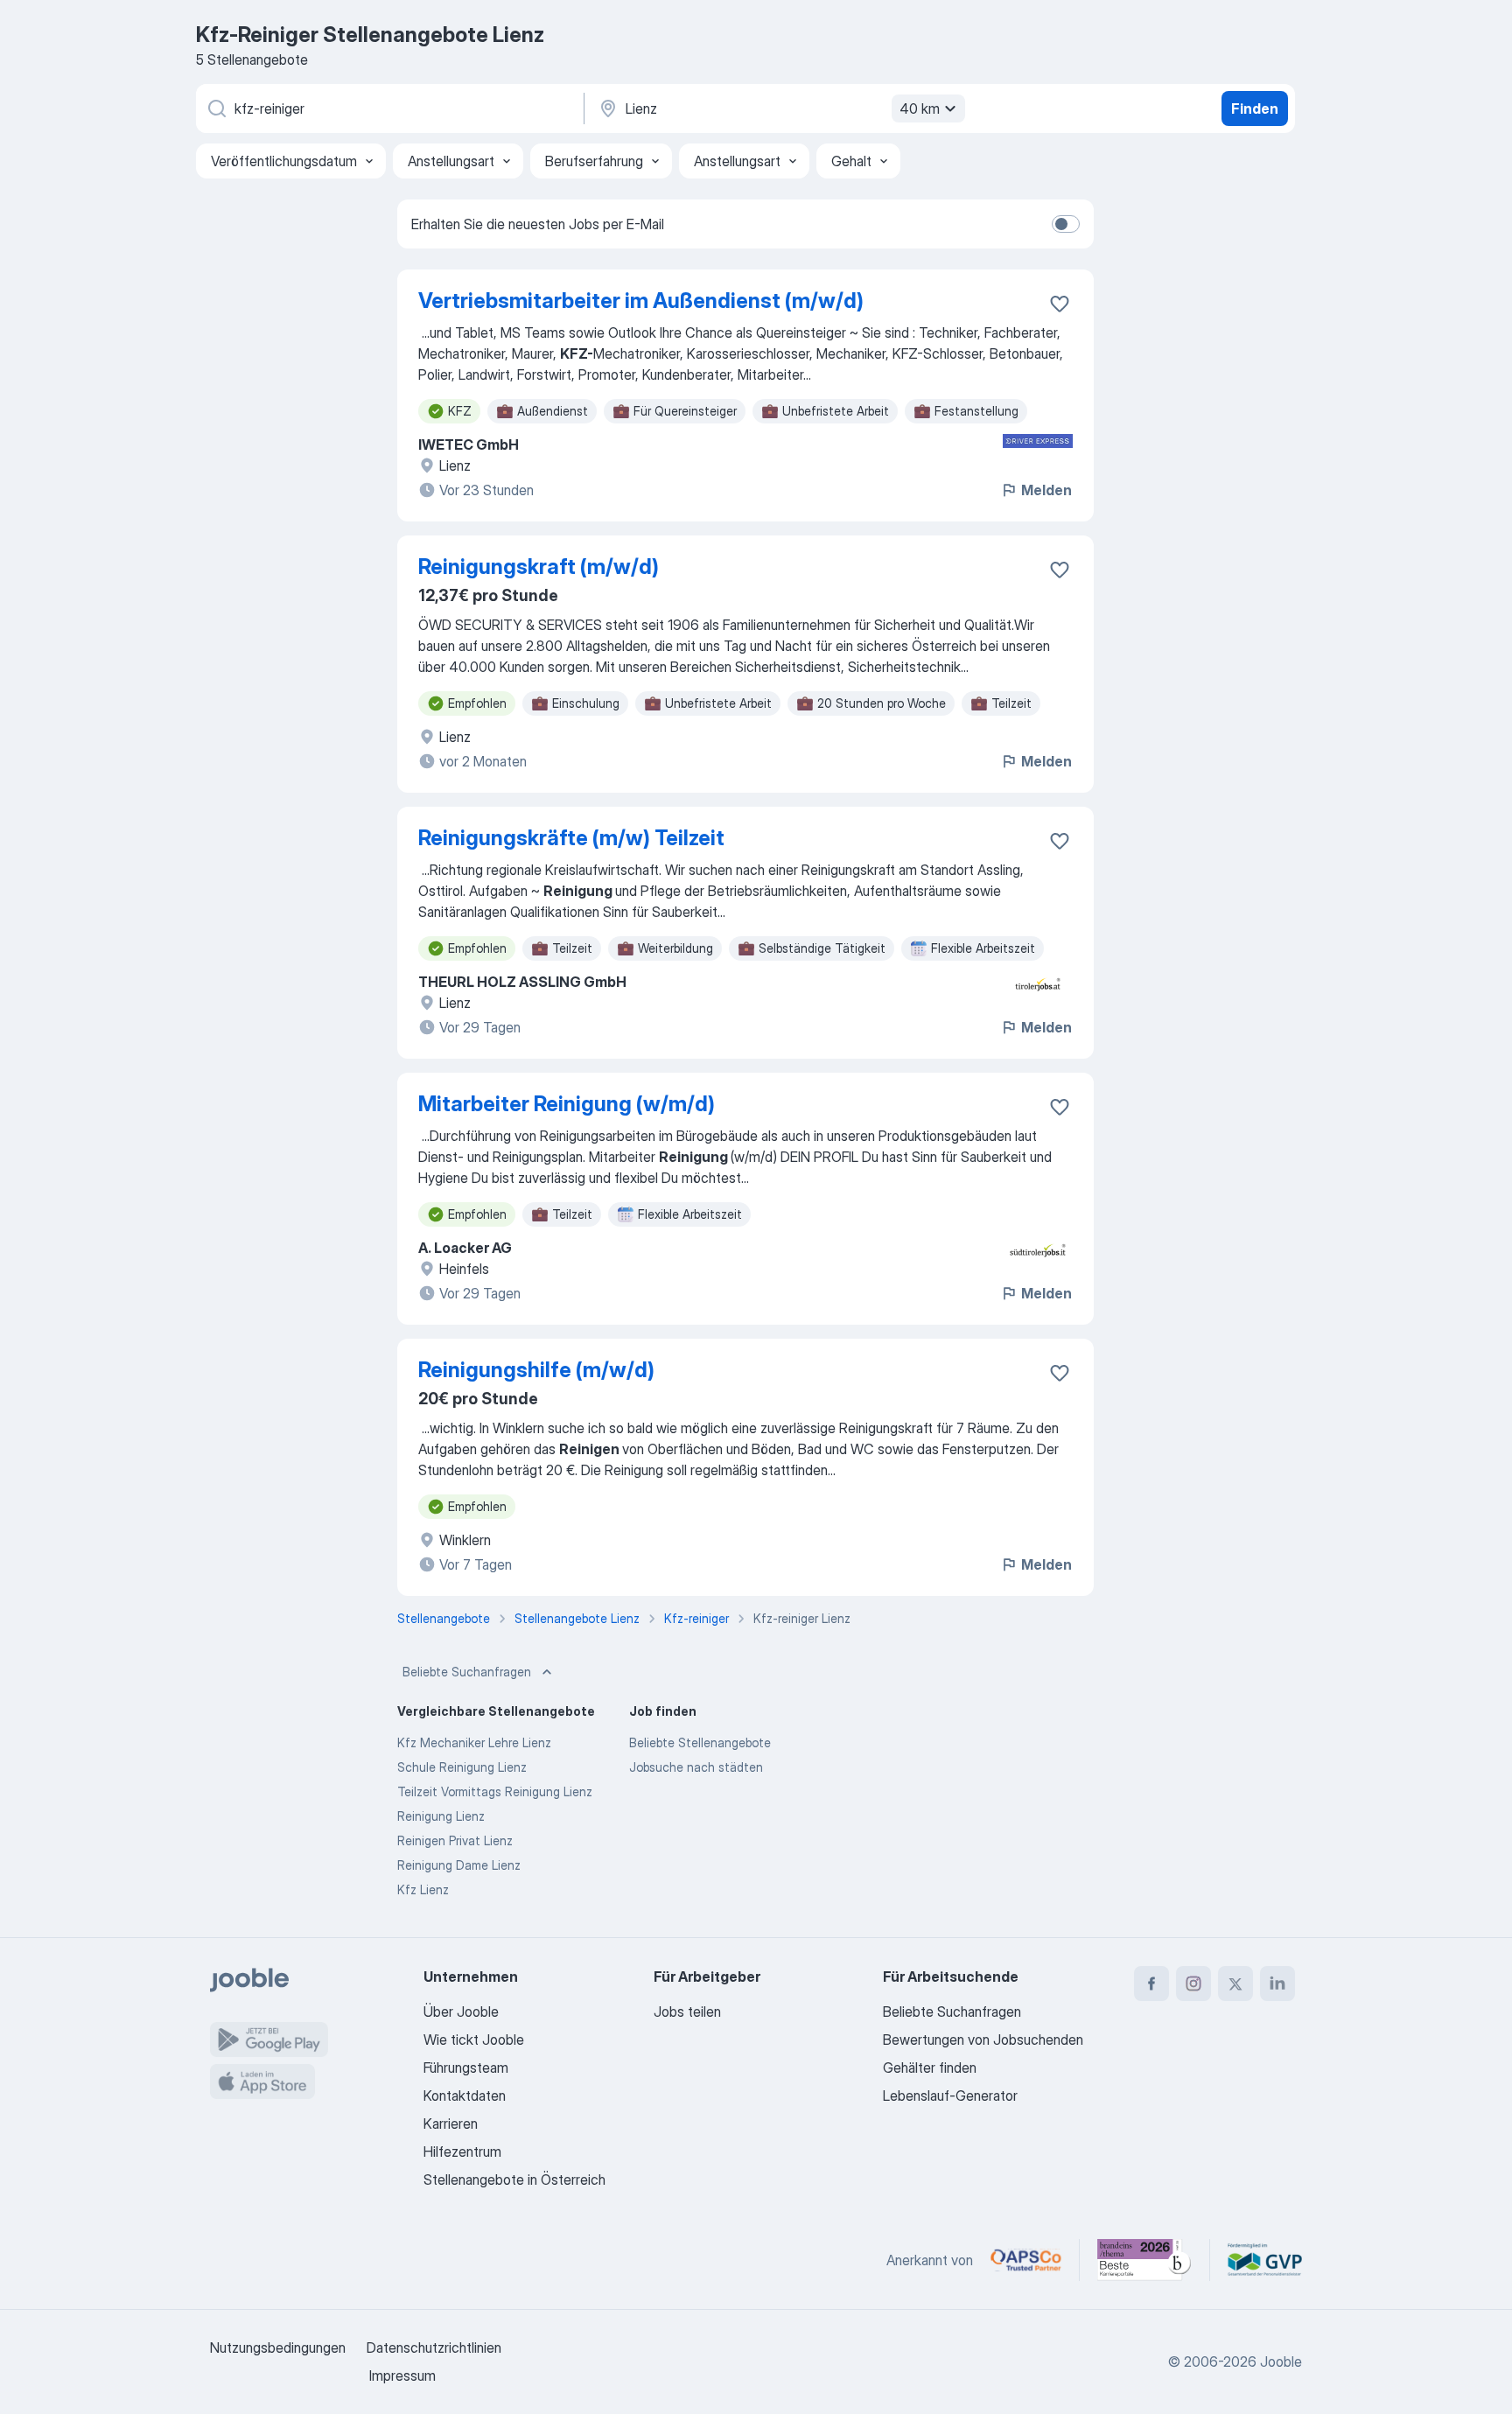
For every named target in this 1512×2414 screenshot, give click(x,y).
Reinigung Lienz (441, 1816)
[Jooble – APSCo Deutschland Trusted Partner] (1026, 2260)
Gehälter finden (930, 2068)
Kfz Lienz (423, 1889)
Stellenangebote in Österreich (514, 2180)
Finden (1255, 108)
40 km (920, 108)
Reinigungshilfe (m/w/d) (536, 1370)
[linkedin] (1277, 1984)
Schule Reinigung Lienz (462, 1767)
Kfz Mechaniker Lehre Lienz (474, 1742)
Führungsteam (466, 2068)
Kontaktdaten (465, 2096)
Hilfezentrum (462, 2152)
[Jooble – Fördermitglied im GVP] (1265, 2260)
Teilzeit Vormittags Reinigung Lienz (495, 1791)
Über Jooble (461, 2012)
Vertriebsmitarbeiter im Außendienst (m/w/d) (641, 301)
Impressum (402, 2376)
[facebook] (1151, 1984)
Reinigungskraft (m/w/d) (539, 567)
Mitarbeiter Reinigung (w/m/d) (567, 1104)
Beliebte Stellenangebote (700, 1742)
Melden (1046, 490)
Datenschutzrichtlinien (434, 2348)
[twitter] (1235, 1984)
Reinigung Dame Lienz (459, 1865)
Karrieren (451, 2124)
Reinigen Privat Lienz (455, 1840)
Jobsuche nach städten (696, 1767)
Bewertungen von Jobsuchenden (983, 2040)
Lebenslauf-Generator (950, 2096)
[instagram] (1193, 1984)
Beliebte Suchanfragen (467, 1672)
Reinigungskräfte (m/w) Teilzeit (571, 838)
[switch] (1066, 224)
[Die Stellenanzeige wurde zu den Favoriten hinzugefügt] (1060, 304)
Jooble (1281, 2362)
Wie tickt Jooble (474, 2040)
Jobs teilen (687, 2012)
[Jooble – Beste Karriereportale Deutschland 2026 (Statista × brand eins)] (1144, 2260)
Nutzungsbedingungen (278, 2348)
